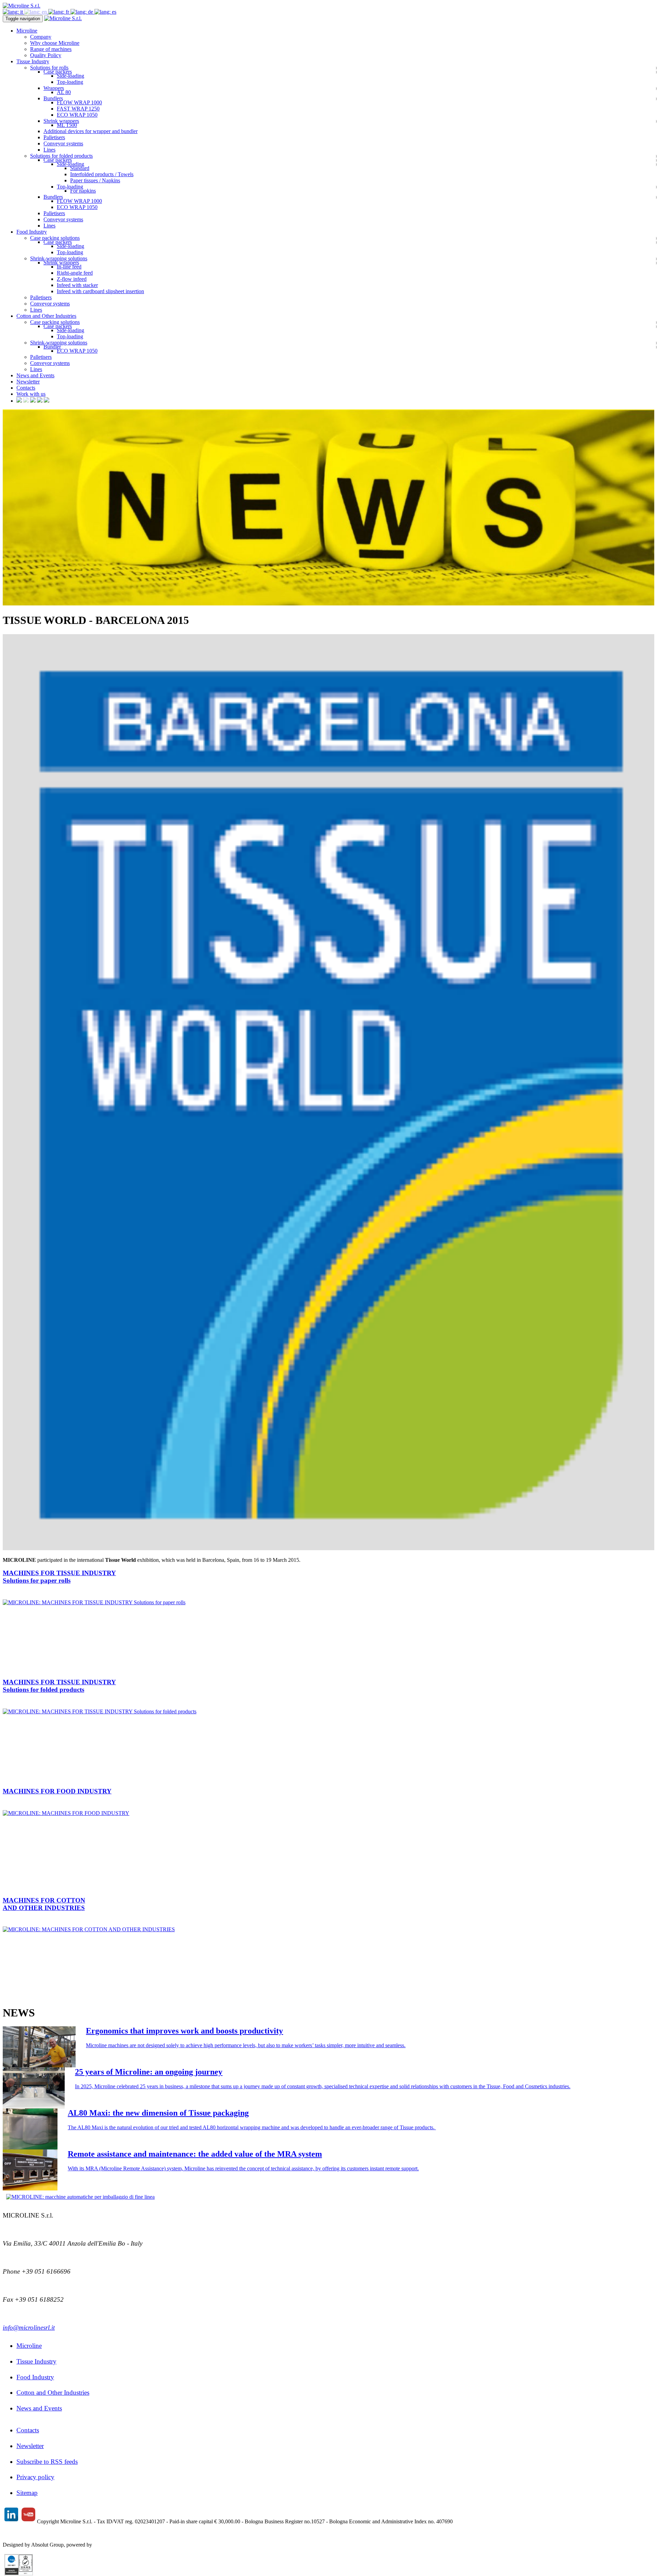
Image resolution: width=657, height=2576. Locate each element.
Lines (49, 150)
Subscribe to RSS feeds (47, 2462)
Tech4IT (103, 2545)
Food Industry (35, 2377)
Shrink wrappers (61, 121)
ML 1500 (67, 125)
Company (41, 37)
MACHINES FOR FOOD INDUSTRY (57, 1791)
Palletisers (54, 137)
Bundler (52, 347)
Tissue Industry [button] (33, 61)
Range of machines (51, 49)
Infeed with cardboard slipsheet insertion (100, 291)
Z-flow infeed (72, 279)
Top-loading (70, 82)
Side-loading (70, 76)
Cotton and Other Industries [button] (46, 316)
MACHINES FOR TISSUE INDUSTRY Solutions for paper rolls (59, 1577)
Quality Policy (46, 55)
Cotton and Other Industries (53, 2392)
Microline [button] (27, 31)
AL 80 (64, 92)
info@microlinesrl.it (29, 2327)
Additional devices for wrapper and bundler (91, 131)
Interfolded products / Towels (102, 174)
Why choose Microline (55, 43)
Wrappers (54, 88)
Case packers (58, 72)
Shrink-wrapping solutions (59, 258)
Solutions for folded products (61, 156)
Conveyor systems (63, 143)
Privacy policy (35, 2477)
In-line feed (69, 267)
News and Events (35, 375)
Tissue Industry (36, 2361)
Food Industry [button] (32, 232)
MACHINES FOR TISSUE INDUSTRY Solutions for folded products (59, 1686)
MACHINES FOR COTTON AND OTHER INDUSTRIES (44, 1904)
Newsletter (28, 382)
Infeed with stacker (77, 285)
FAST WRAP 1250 (78, 109)
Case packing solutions (55, 238)
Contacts (26, 388)
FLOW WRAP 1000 (79, 102)
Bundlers (53, 98)
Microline (29, 2346)
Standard (80, 168)
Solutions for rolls (49, 68)
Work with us (31, 394)
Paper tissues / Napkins (95, 180)
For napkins (83, 191)
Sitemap (27, 2493)
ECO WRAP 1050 (77, 115)
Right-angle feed (75, 273)
